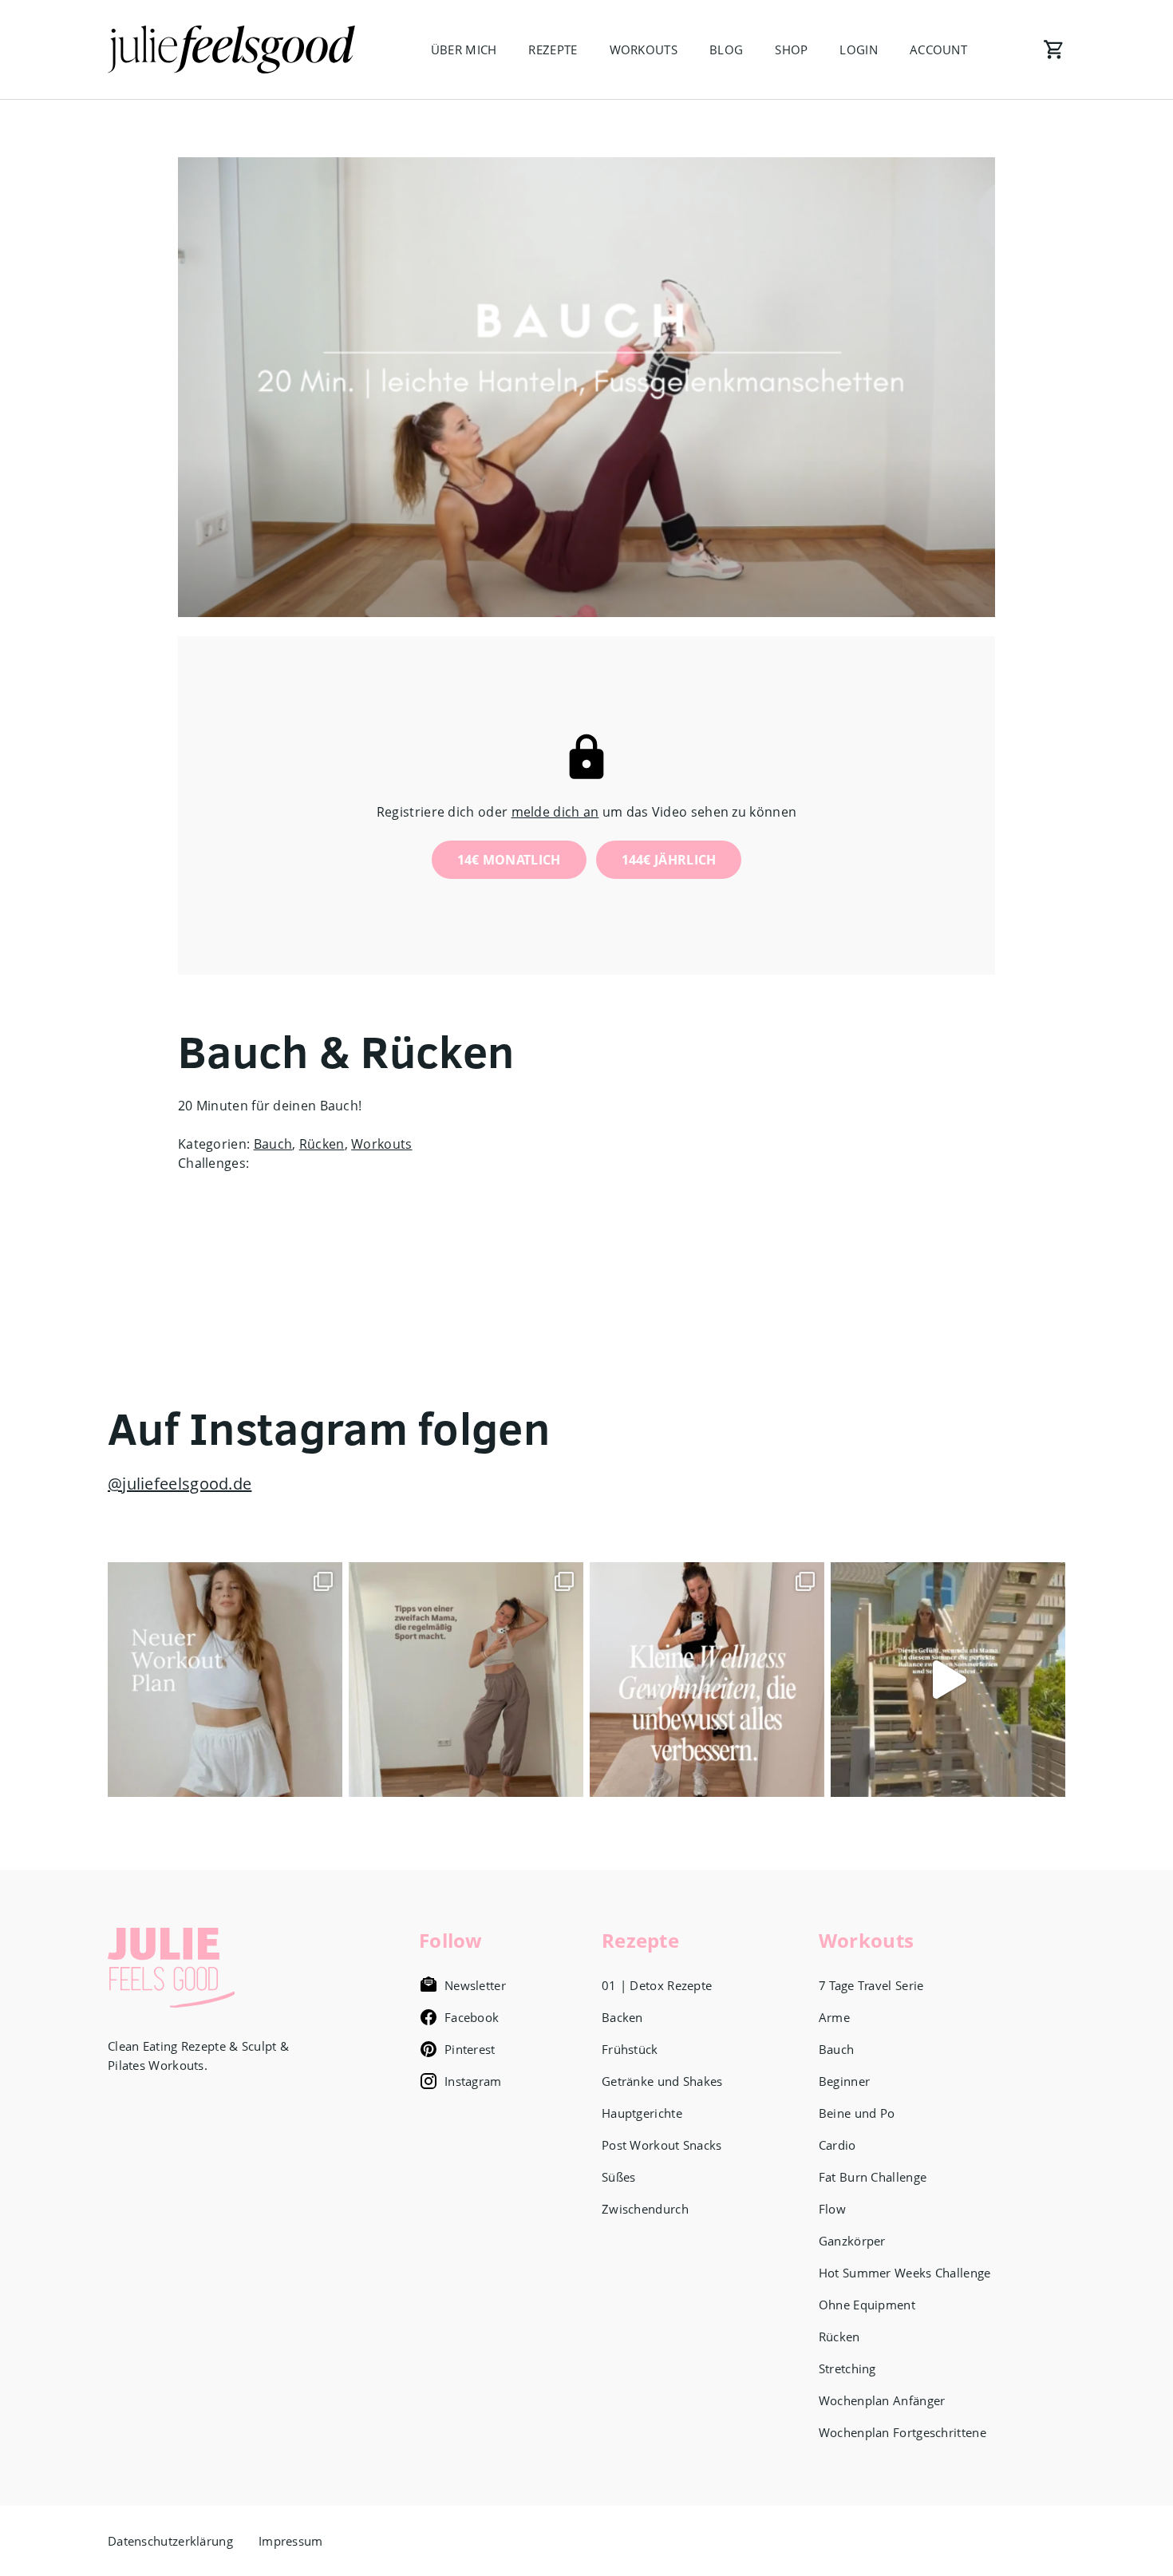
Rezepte (553, 49)
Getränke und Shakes (662, 2081)
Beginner (844, 2081)
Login (859, 49)
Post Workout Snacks (662, 2145)
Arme (834, 2017)
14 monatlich (509, 860)
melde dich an (555, 812)
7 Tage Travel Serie (871, 1985)
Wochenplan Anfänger (882, 2400)
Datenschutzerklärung (170, 2541)
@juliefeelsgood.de (180, 1484)
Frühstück (630, 2049)
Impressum (291, 2541)
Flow (832, 2209)
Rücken (322, 1144)
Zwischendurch (645, 2209)
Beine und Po (857, 2113)
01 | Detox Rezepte (657, 1985)
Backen (622, 2017)
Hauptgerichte (642, 2113)
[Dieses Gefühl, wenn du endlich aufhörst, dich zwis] (948, 1680)
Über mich (464, 49)
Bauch (273, 1144)
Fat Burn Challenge (873, 2177)
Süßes (619, 2177)
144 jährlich (669, 860)
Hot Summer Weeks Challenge (905, 2273)
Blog (726, 49)
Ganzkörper (852, 2241)
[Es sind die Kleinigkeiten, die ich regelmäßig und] (707, 1680)
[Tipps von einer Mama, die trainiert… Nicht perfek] (466, 1680)
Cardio (837, 2145)
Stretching (847, 2368)
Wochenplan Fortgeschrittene (902, 2432)
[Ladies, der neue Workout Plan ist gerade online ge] (225, 1680)
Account (938, 49)
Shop (791, 49)
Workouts (644, 49)
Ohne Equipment (867, 2305)
